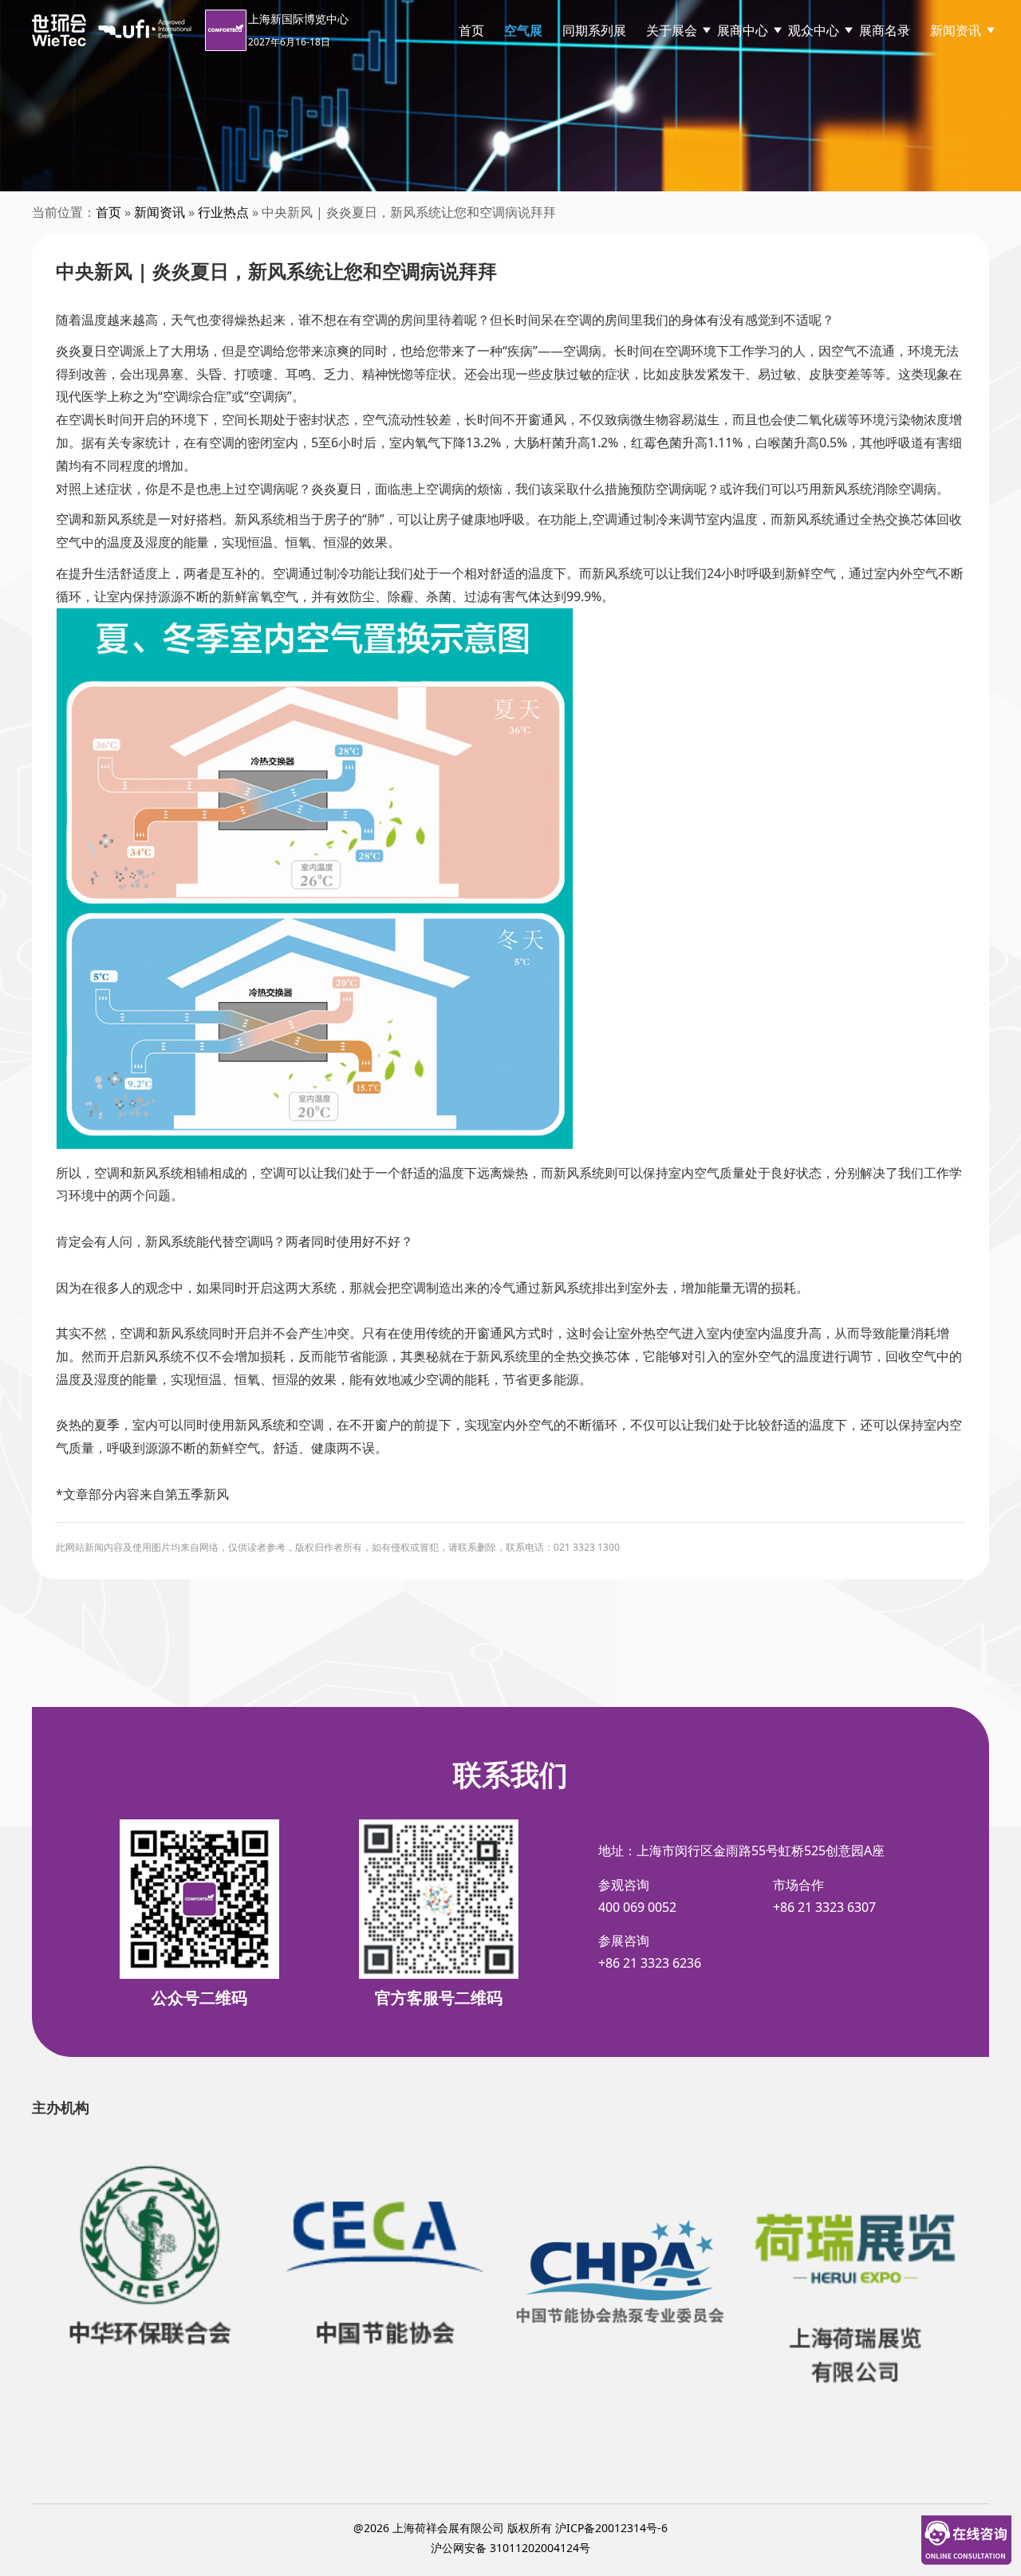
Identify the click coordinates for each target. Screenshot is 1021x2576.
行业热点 (223, 212)
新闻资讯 (956, 30)
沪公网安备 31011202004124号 (510, 2548)
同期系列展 (594, 30)
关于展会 (672, 30)
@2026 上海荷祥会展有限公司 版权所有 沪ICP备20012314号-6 (510, 2528)
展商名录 (885, 30)
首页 (471, 30)
